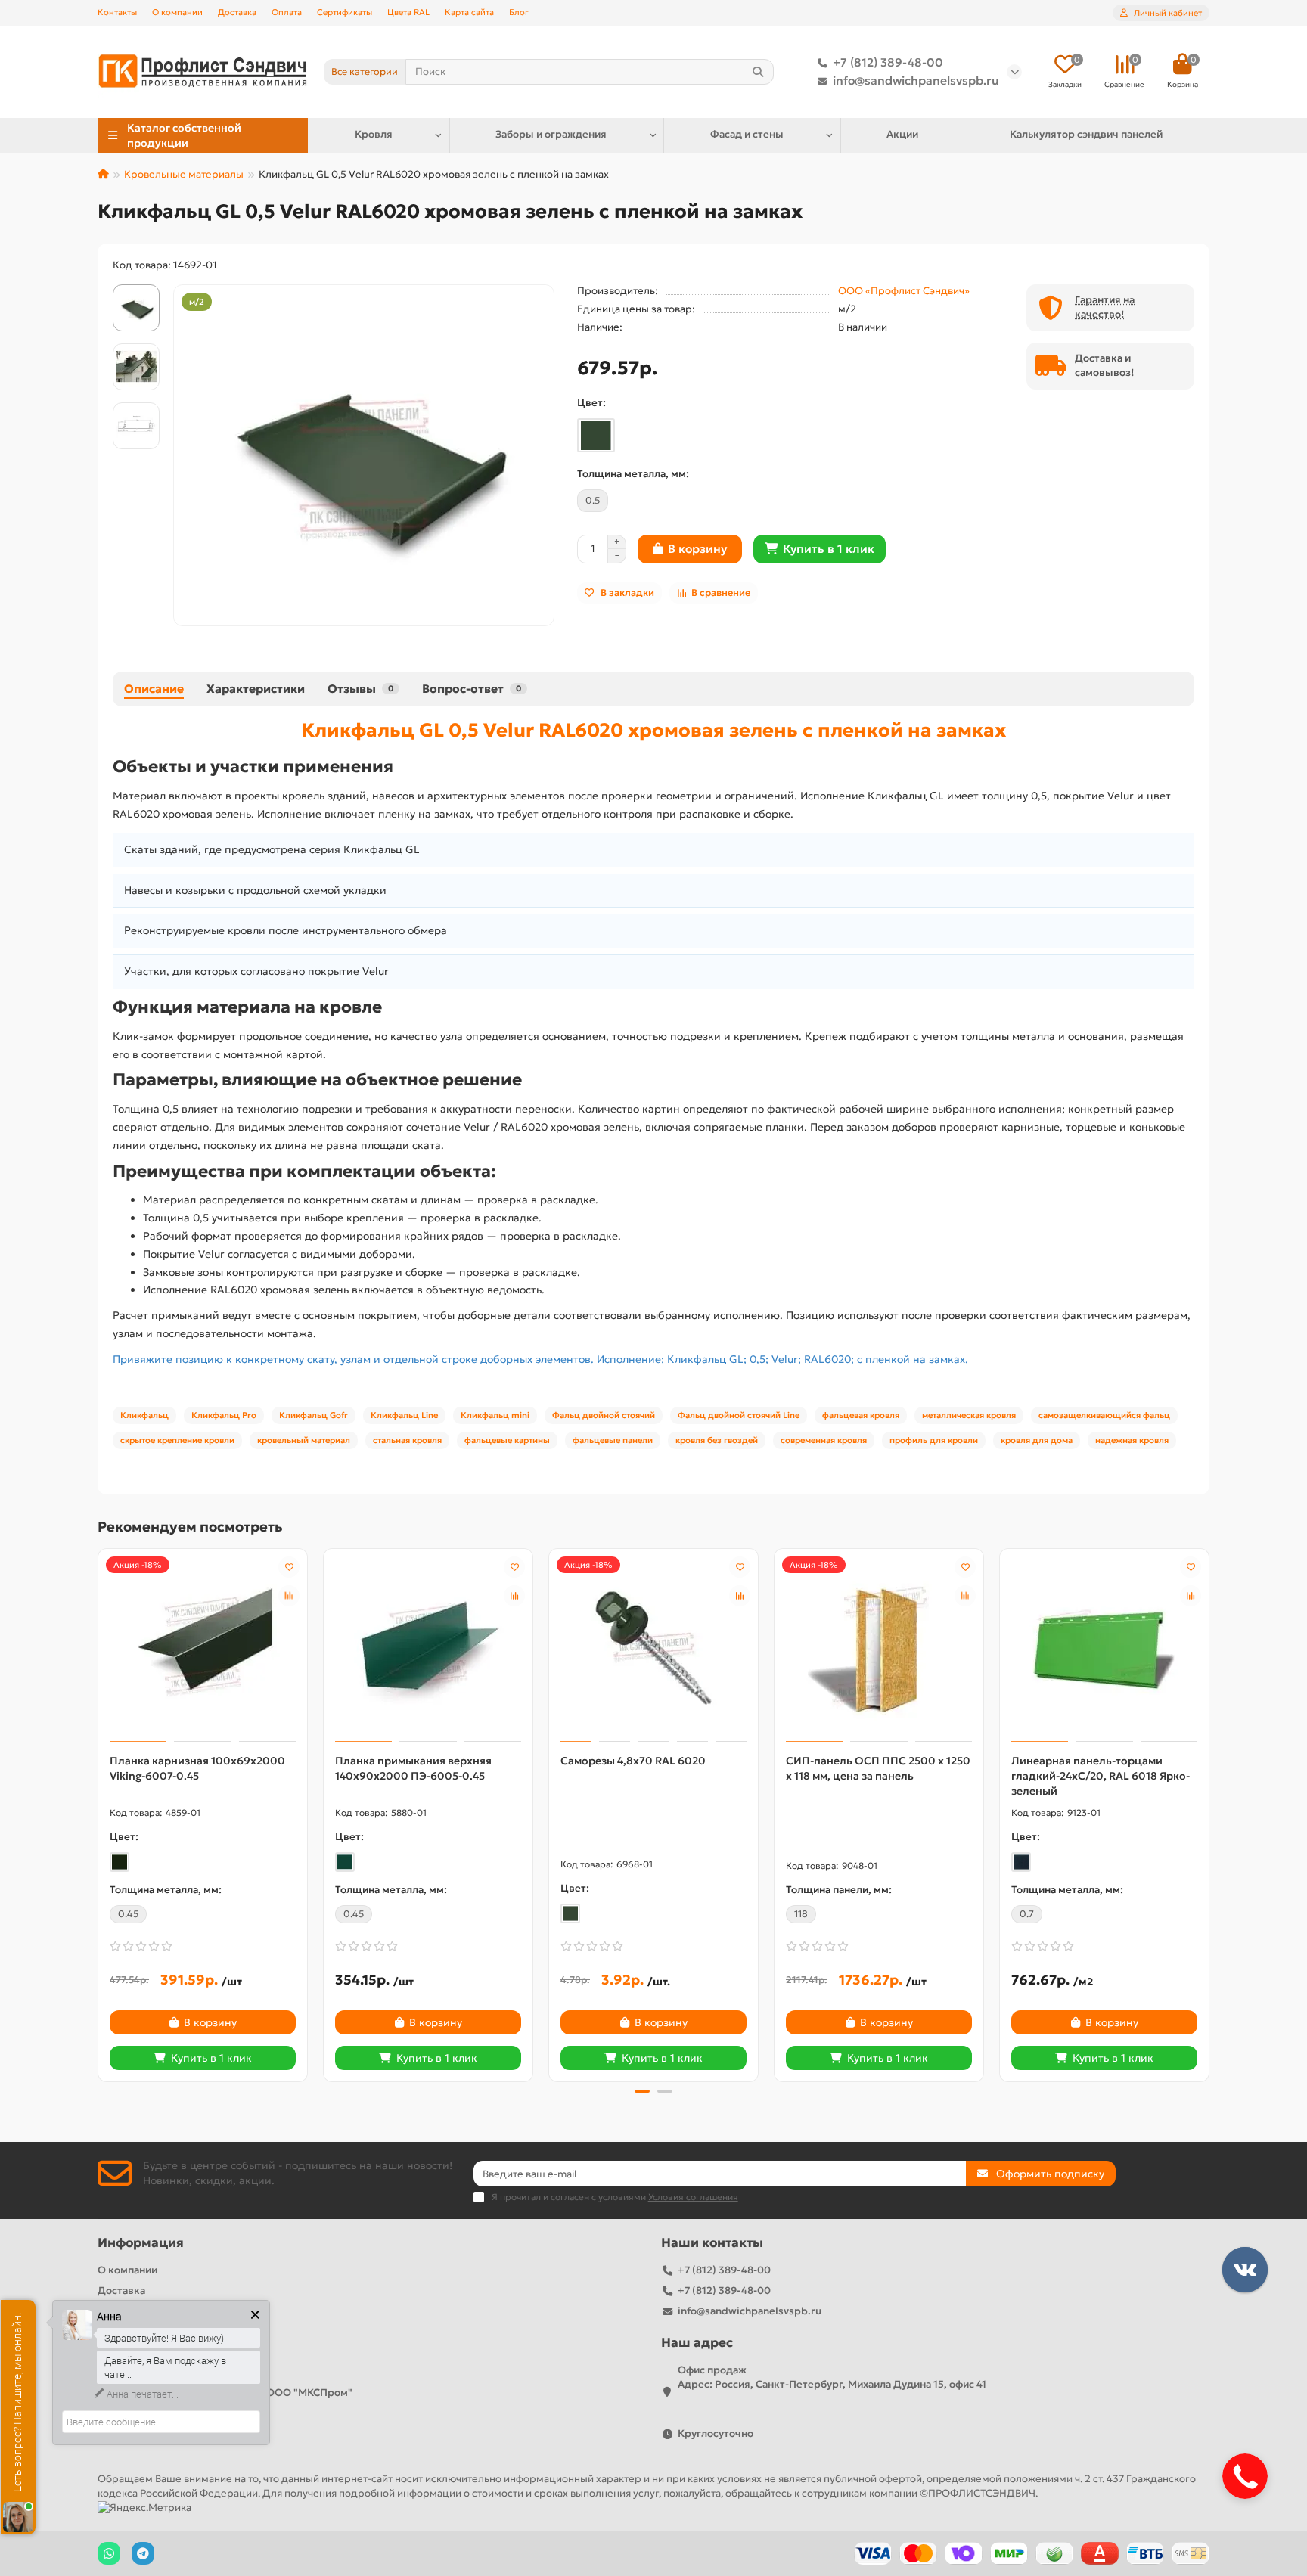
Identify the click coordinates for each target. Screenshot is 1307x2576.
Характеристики (256, 689)
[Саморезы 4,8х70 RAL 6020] (653, 1647)
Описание (154, 689)
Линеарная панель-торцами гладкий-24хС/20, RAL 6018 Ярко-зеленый (1101, 1776)
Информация (141, 2243)
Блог (519, 12)
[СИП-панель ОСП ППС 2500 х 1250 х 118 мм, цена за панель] (879, 1647)
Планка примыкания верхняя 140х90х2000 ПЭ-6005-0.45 (413, 1768)
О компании (177, 12)
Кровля (374, 134)
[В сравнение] (289, 1596)
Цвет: (591, 403)
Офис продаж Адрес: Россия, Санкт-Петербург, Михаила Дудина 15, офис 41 (832, 2377)
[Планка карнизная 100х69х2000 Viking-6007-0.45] (203, 1647)
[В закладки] (289, 1567)
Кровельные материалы (184, 174)
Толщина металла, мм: (633, 474)
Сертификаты (345, 12)
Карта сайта (469, 12)
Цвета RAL (408, 12)
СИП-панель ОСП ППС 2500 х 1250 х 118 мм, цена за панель (878, 1768)
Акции (902, 134)
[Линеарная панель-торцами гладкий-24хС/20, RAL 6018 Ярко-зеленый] (1104, 1647)
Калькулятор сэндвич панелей (1086, 134)
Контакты (117, 12)
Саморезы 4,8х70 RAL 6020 (633, 1761)
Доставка (237, 12)
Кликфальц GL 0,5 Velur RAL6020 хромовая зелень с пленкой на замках (653, 730)
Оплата (287, 12)
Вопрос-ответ (472, 689)
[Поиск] (758, 72)
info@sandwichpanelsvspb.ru (916, 81)
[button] (99, 1813)
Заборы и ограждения (551, 134)
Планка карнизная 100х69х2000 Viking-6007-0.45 (197, 1768)
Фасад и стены (747, 134)
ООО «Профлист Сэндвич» (904, 291)
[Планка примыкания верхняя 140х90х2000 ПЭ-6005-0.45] (428, 1647)
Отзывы (360, 689)
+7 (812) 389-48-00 (888, 62)
